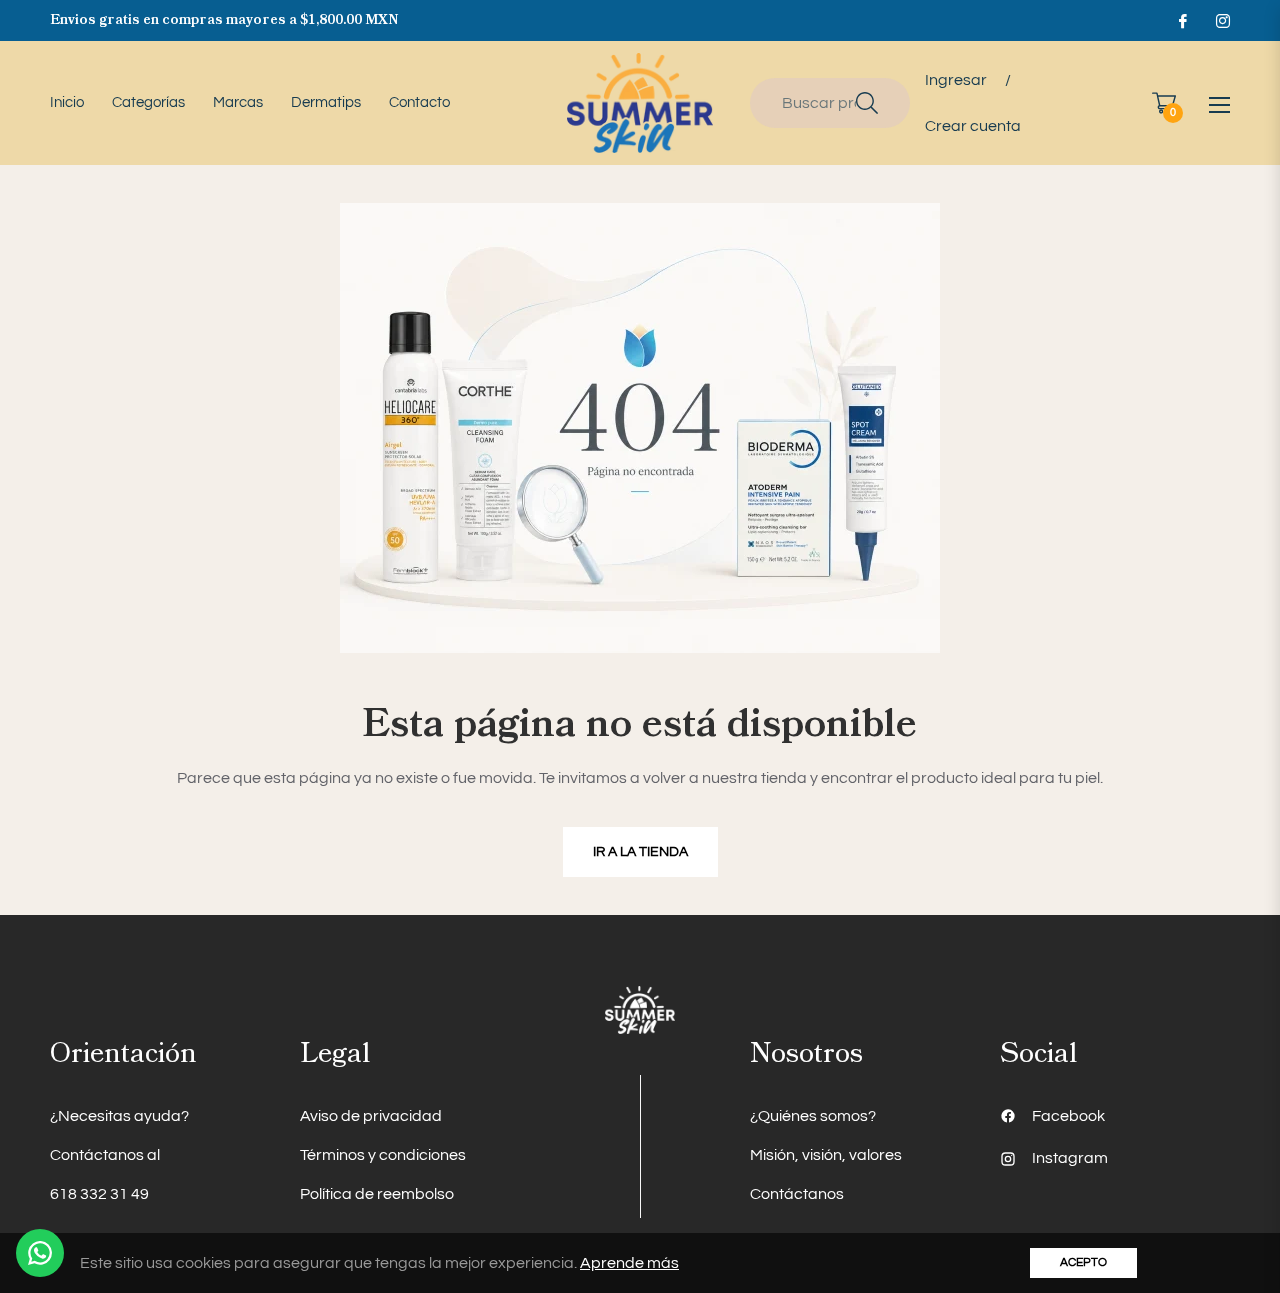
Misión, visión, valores (826, 1155)
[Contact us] (40, 1253)
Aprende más (629, 1263)
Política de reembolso (377, 1194)
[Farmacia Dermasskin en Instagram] (1222, 20)
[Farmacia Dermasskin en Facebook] (1182, 20)
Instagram (1070, 1158)
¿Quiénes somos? (813, 1116)
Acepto (1083, 1262)
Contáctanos (797, 1194)
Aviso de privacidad (371, 1116)
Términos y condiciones (383, 1155)
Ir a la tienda (640, 852)
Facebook (1068, 1116)
